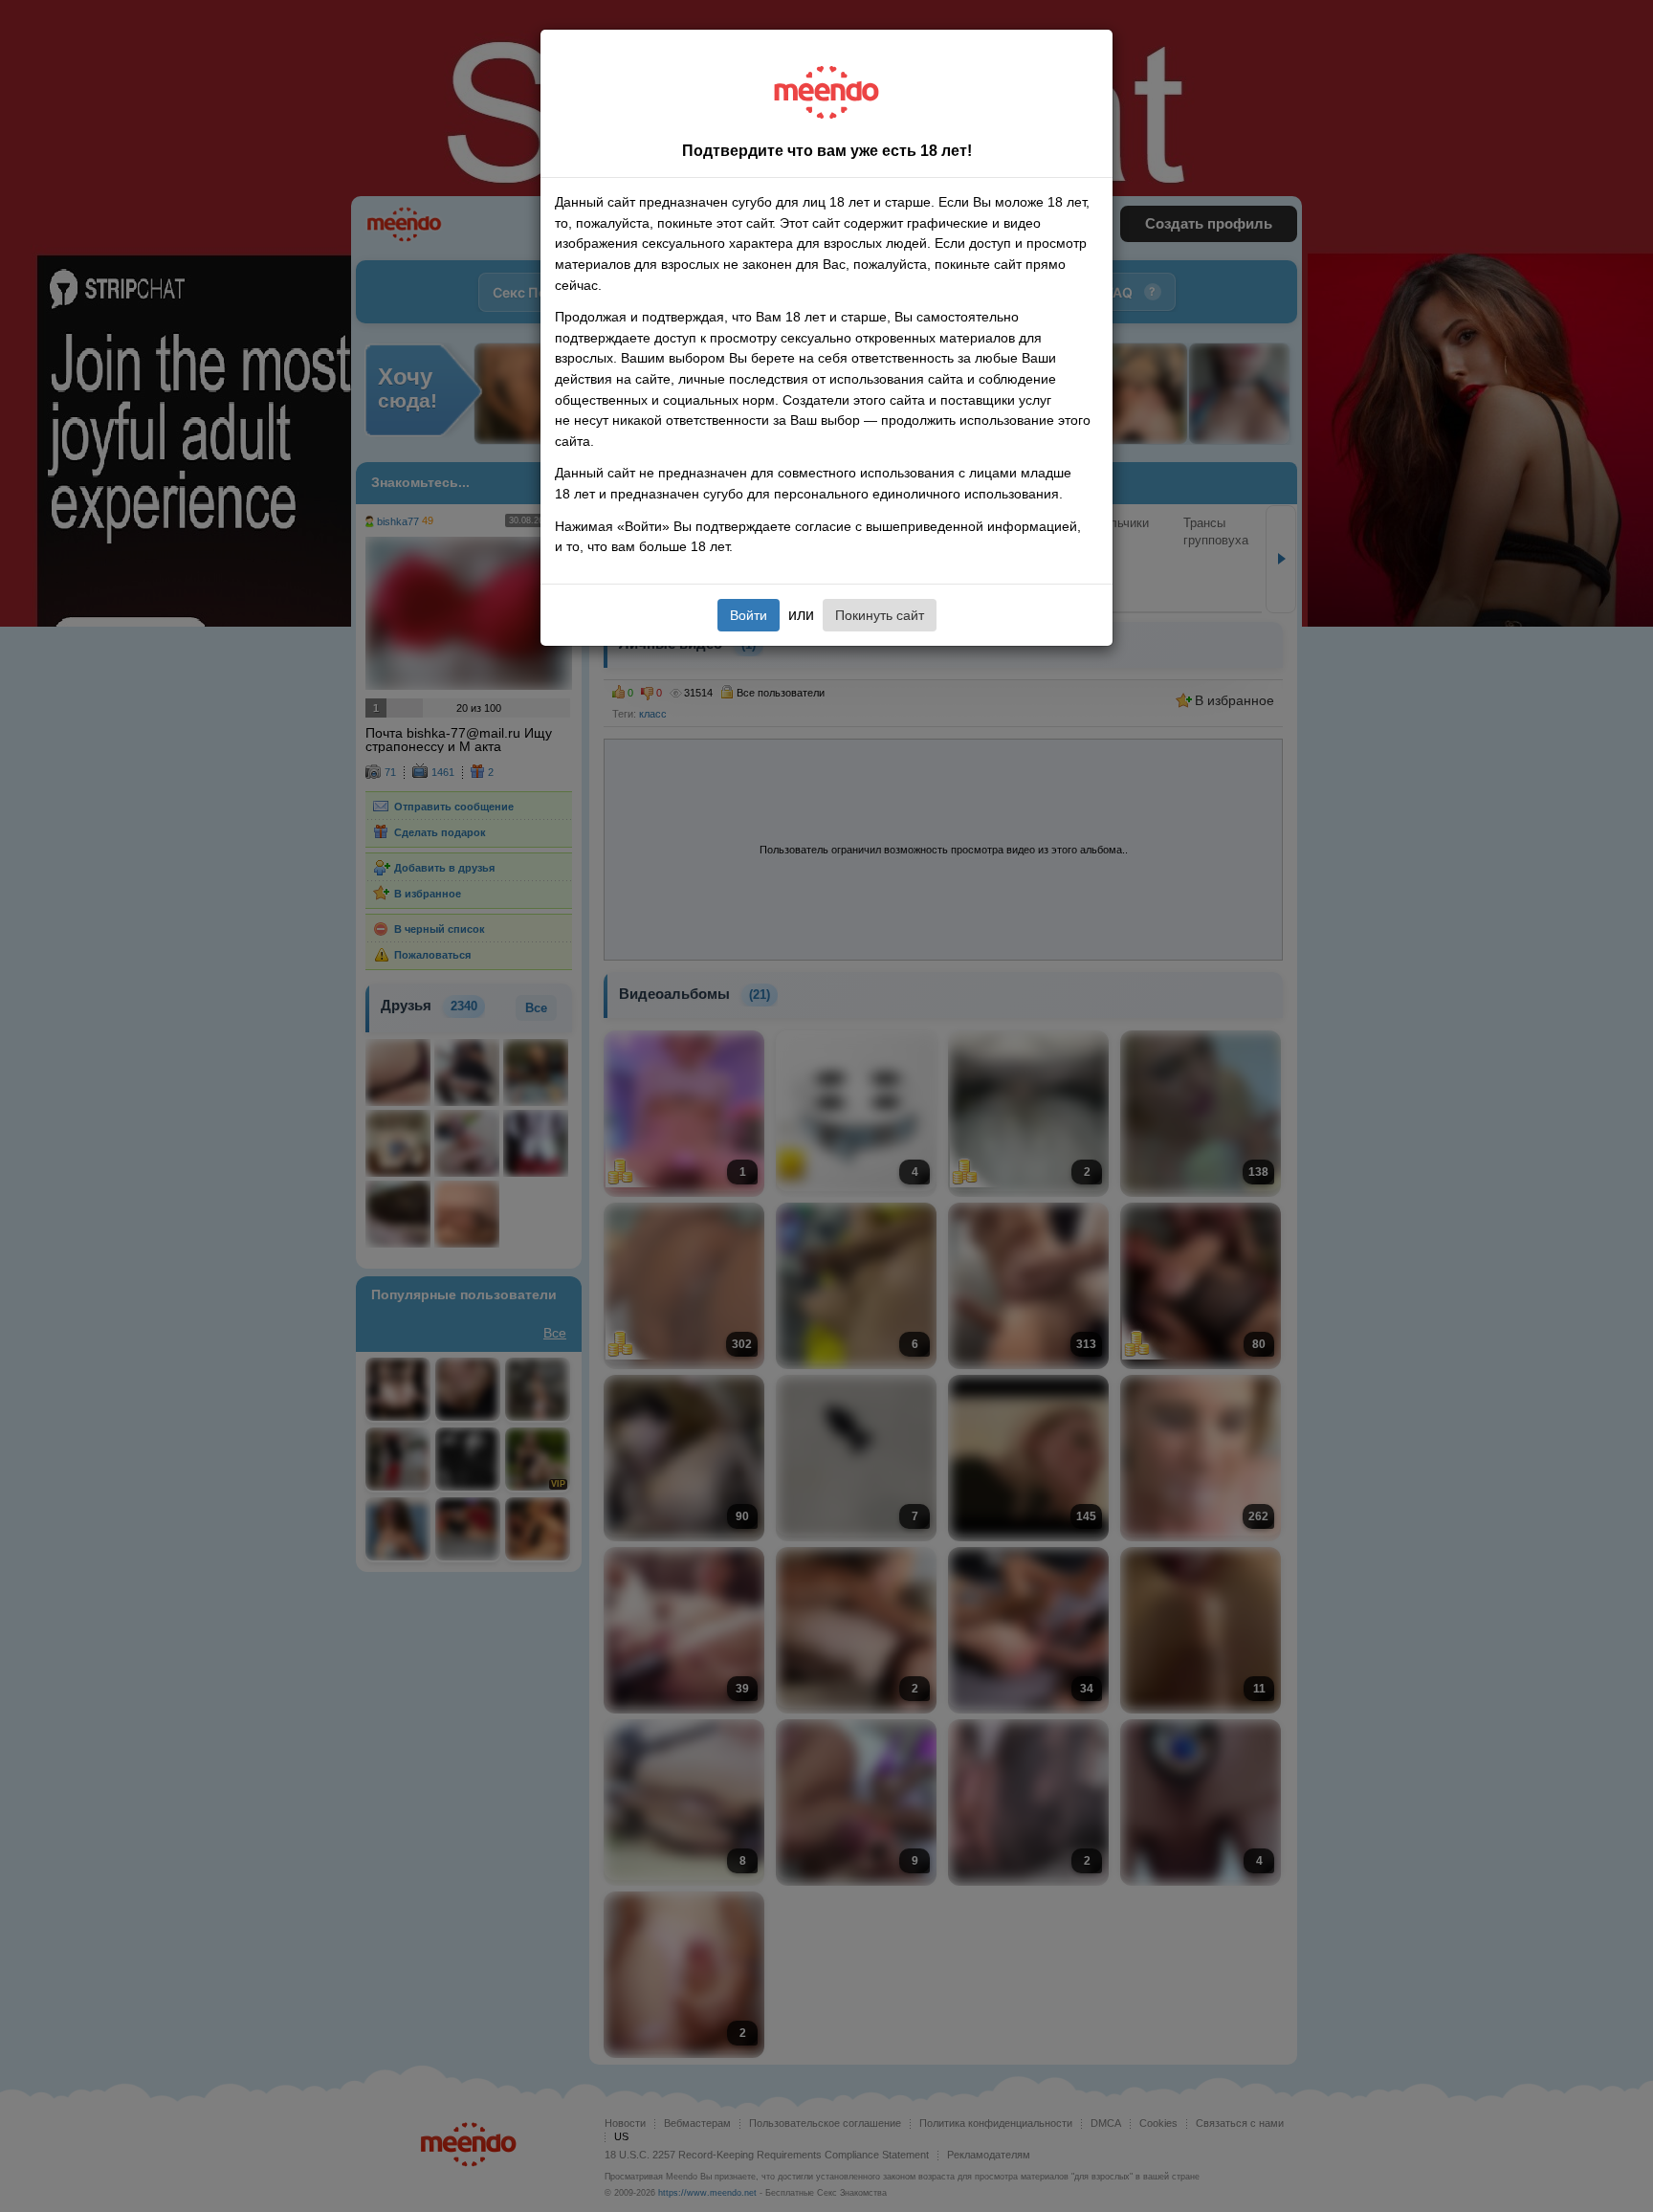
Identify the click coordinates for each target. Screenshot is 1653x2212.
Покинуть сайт (880, 615)
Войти (749, 615)
